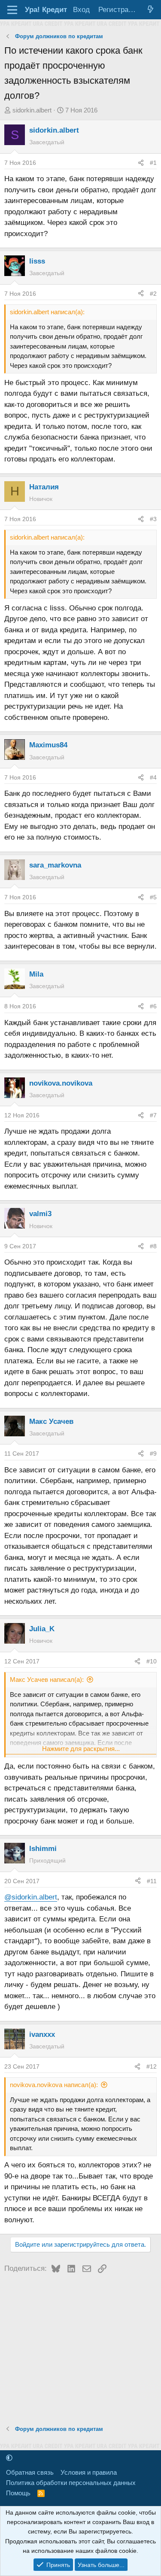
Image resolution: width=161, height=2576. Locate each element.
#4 (153, 777)
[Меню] (12, 10)
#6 (153, 1006)
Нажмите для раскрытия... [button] (81, 1749)
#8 (153, 1246)
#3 (153, 519)
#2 (153, 294)
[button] (9, 2458)
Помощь (18, 2493)
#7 (153, 1115)
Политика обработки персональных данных (71, 2483)
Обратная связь (30, 2472)
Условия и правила (89, 2472)
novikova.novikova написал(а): (54, 2085)
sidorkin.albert (32, 110)
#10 (152, 1661)
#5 (153, 897)
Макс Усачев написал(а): (47, 1679)
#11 (152, 1881)
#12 (152, 2066)
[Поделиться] (141, 163)
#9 (153, 1453)
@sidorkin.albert (31, 1897)
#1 (153, 163)
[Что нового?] (150, 10)
